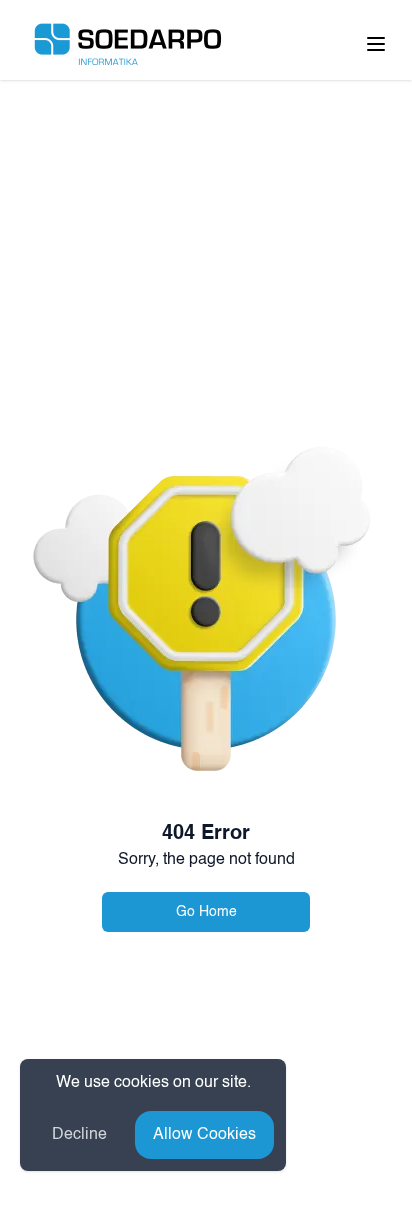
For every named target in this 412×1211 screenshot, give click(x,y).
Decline (79, 1135)
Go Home (206, 912)
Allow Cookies (204, 1135)
